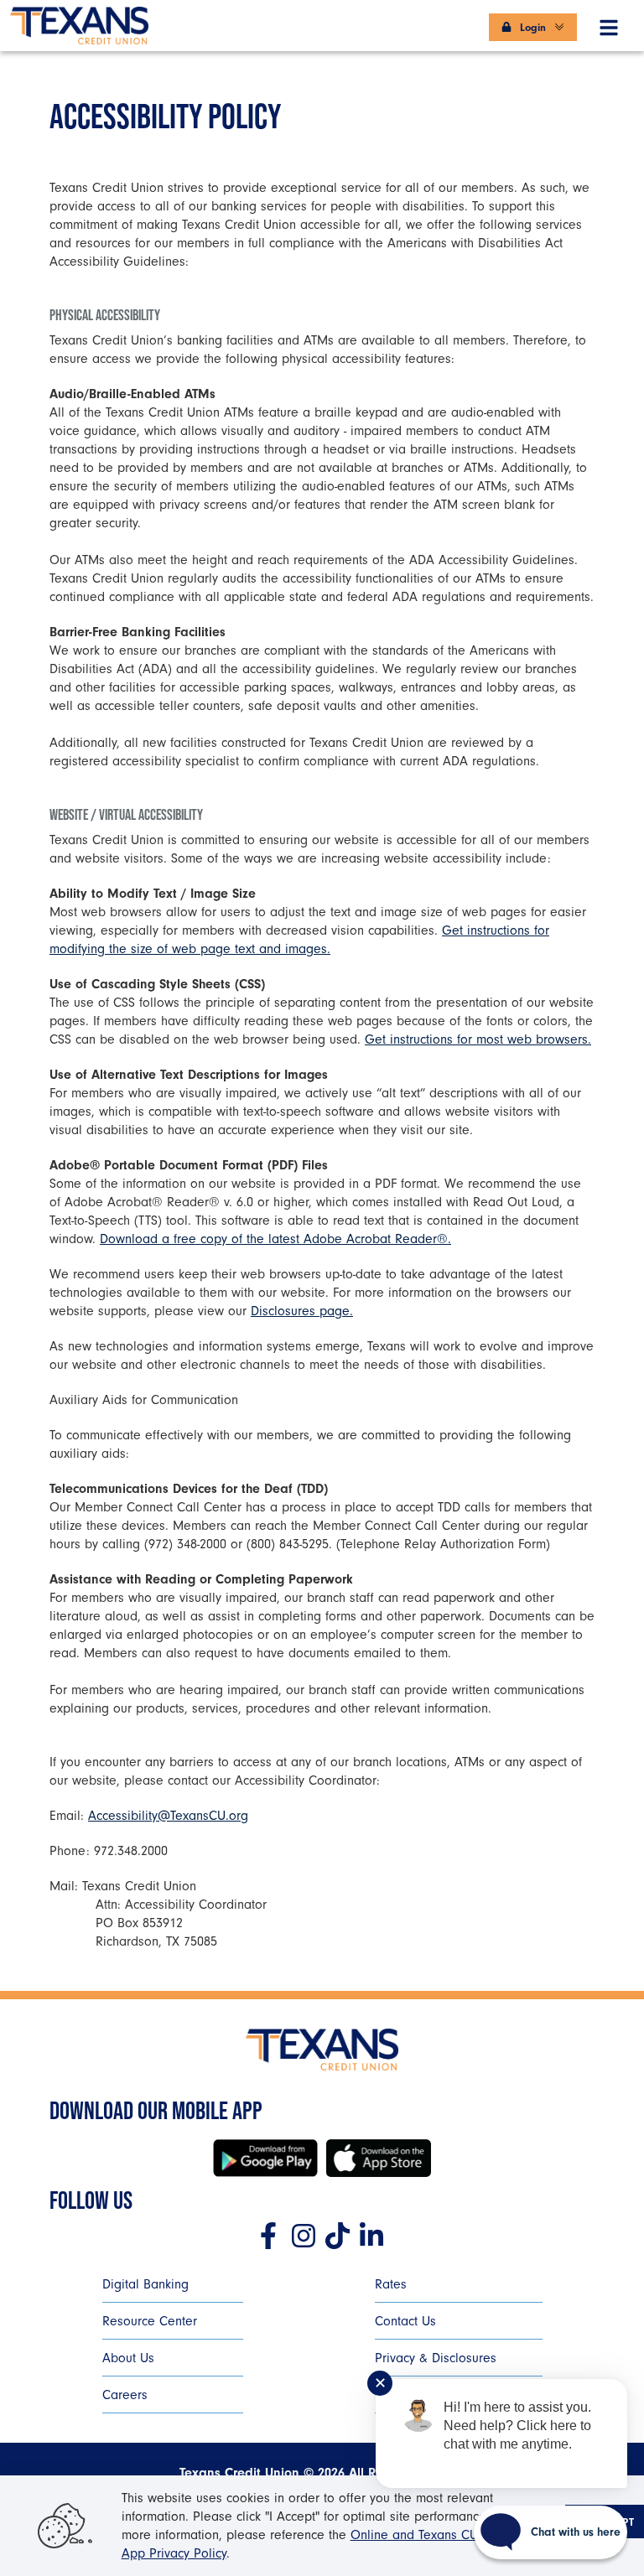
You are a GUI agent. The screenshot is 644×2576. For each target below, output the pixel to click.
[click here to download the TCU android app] (265, 2158)
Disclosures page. (302, 1311)
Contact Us (405, 2321)
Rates (391, 2284)
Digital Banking (145, 2284)
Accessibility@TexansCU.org (168, 1816)
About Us (128, 2358)
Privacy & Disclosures (436, 2358)
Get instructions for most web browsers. (478, 1039)
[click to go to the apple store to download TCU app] (379, 2158)
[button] (609, 24)
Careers (125, 2395)
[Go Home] (79, 21)
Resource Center (150, 2321)
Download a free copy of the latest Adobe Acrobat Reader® (274, 1239)
